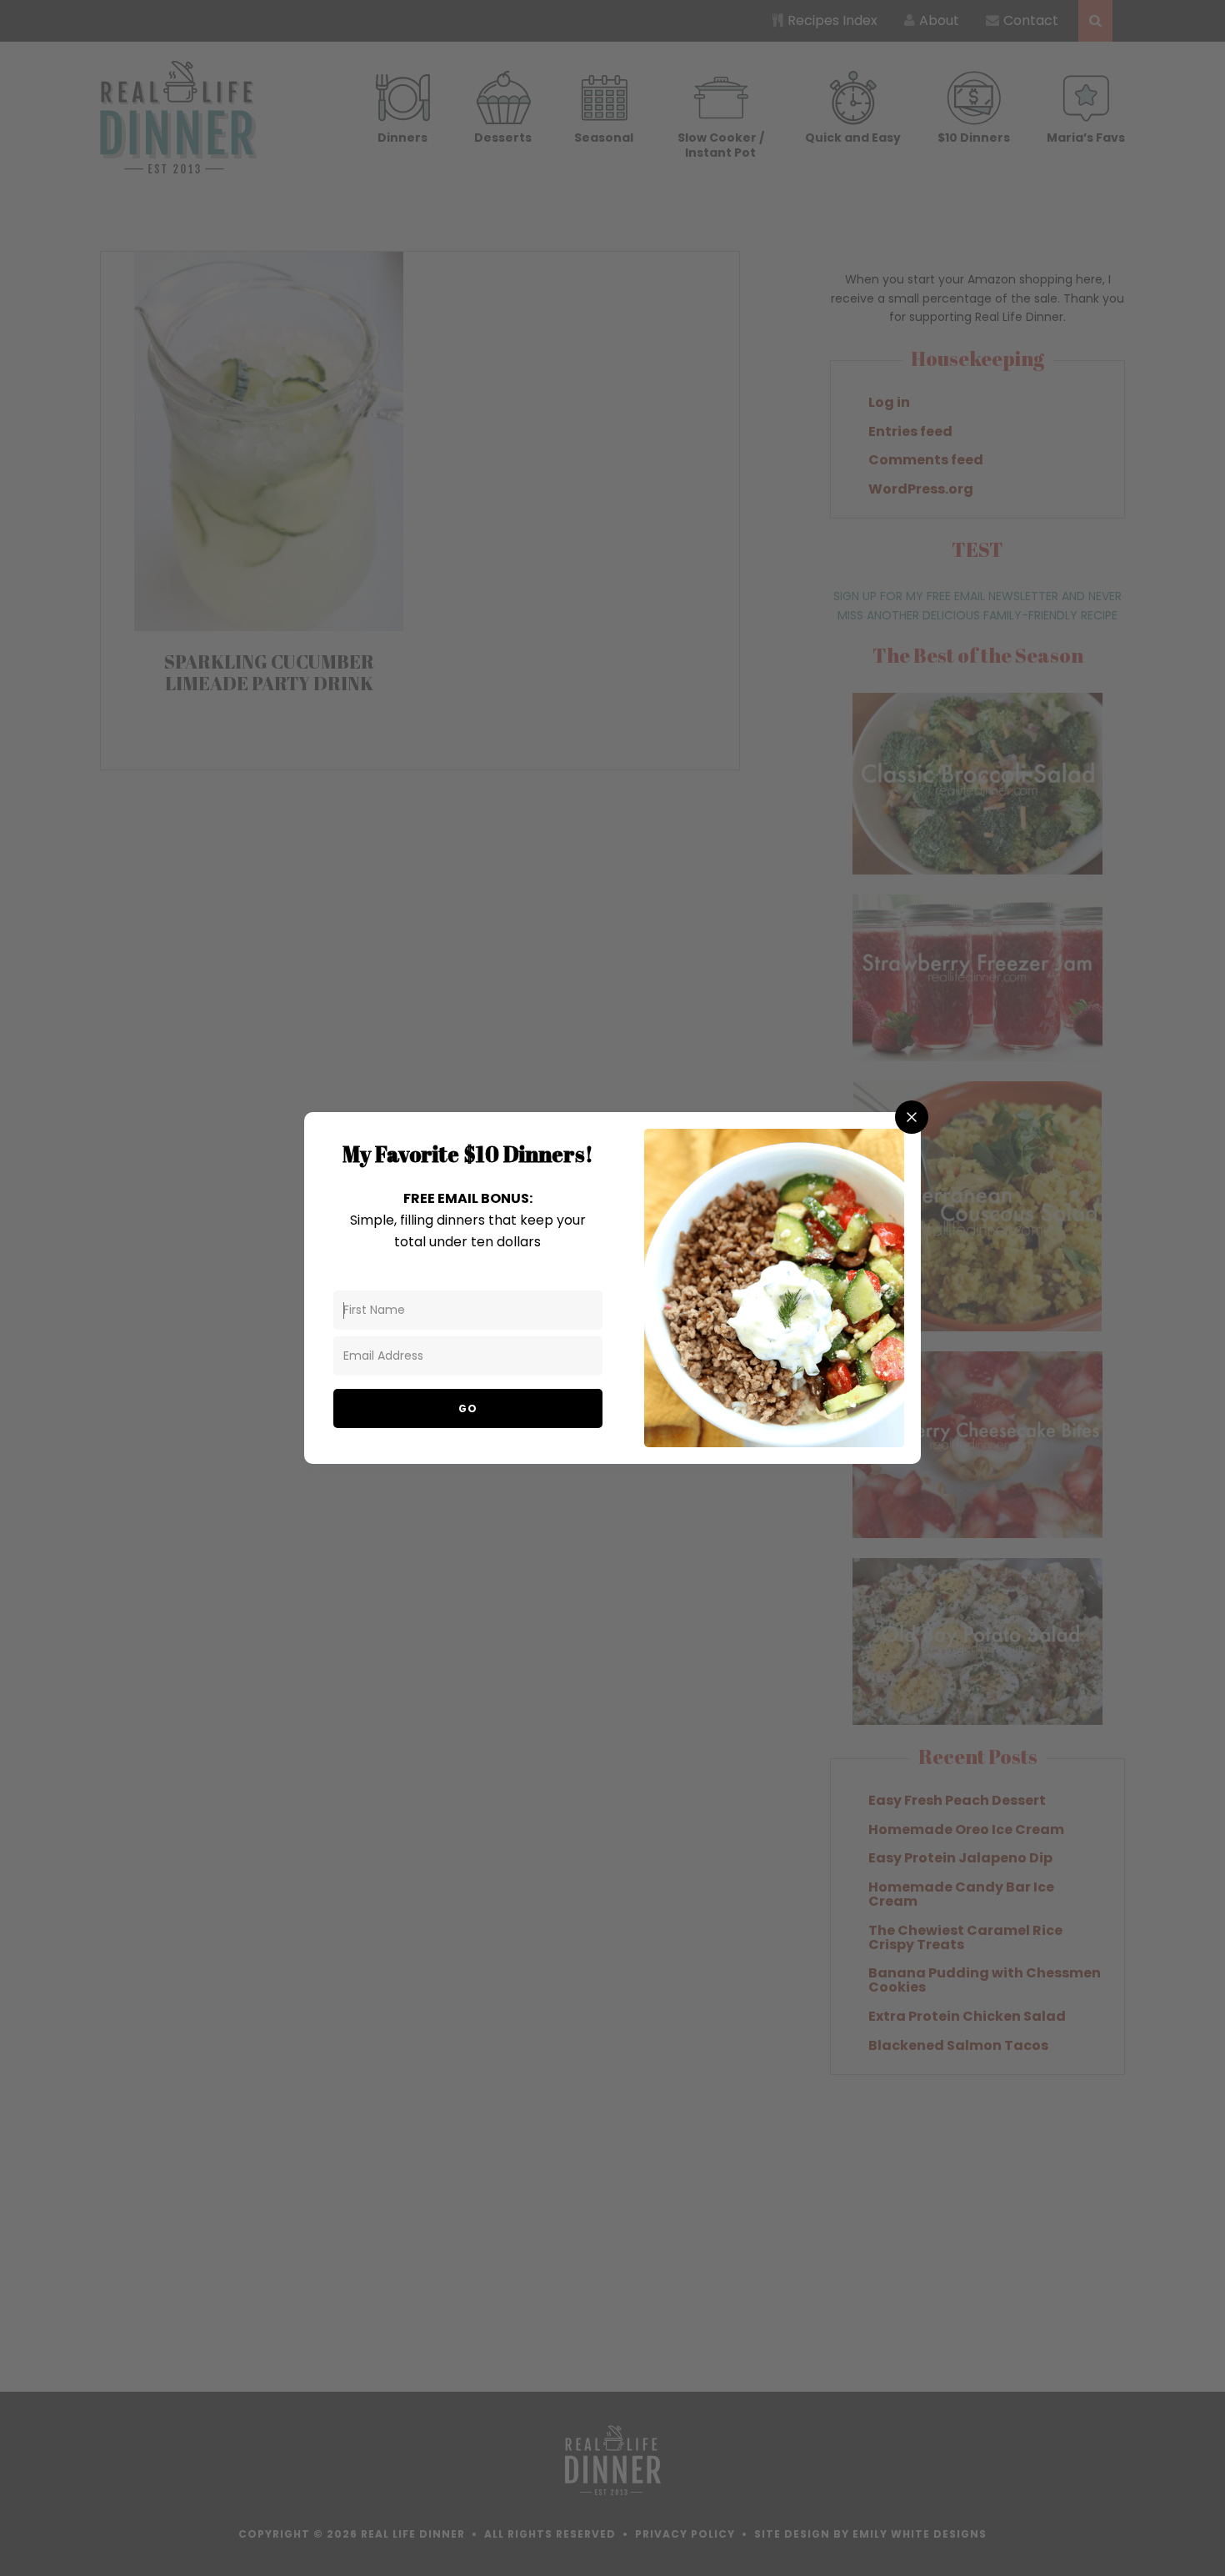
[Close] (912, 1117)
